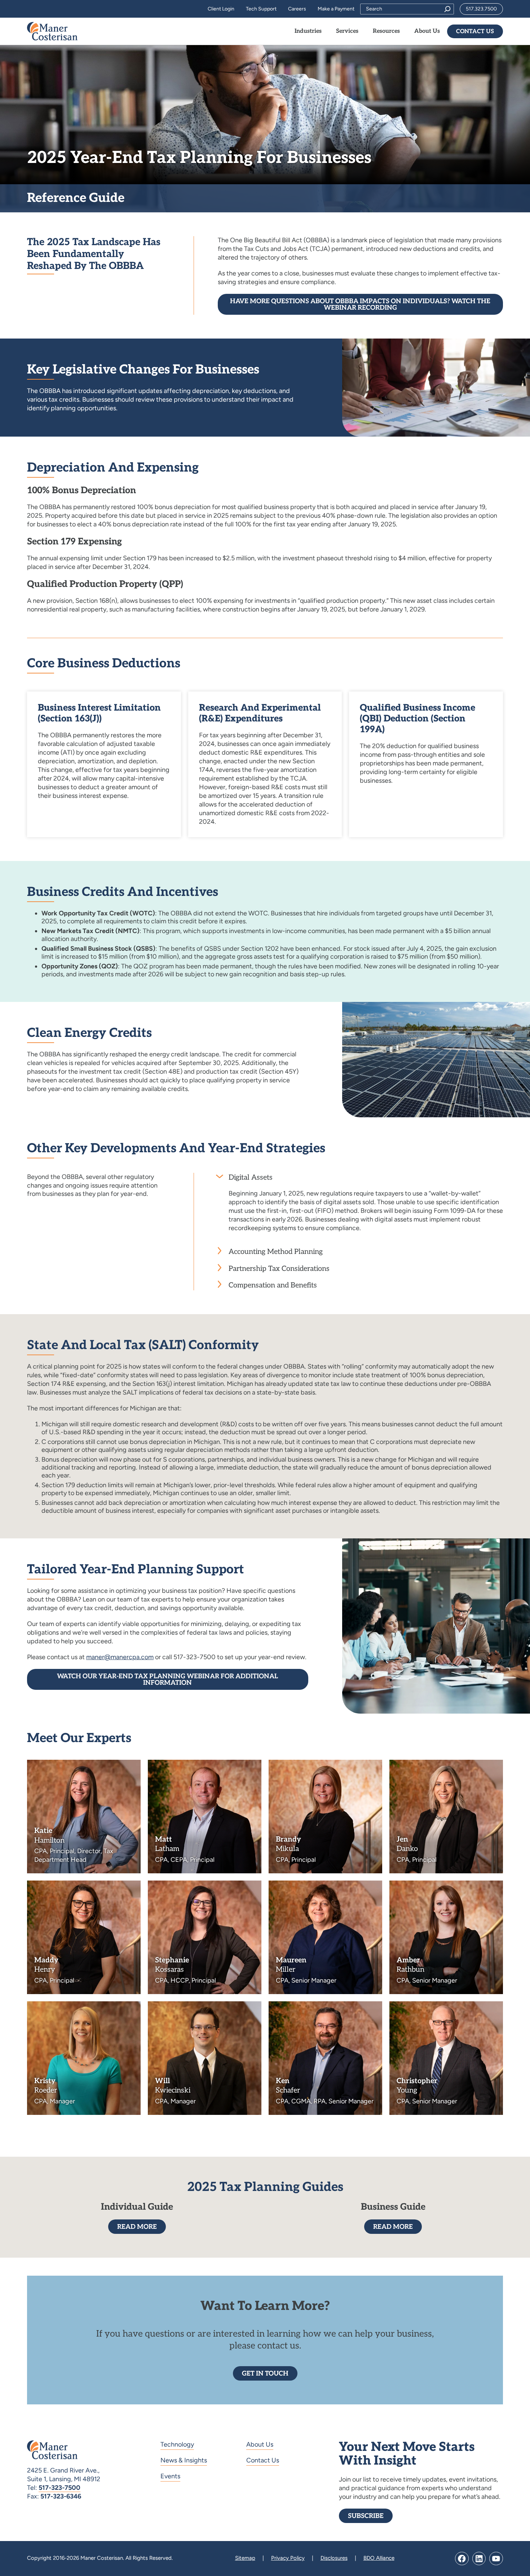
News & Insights (184, 2460)
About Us (260, 2444)
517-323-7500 (59, 2488)
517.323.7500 (481, 9)
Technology (177, 2444)
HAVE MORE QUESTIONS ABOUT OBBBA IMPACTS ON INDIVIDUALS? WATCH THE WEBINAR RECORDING (360, 304)
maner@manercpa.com (120, 1657)
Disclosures (334, 2558)
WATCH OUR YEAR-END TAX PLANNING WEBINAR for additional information (167, 1680)
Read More (137, 2227)
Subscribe (366, 2516)
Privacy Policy (288, 2558)
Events (170, 2476)
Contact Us (475, 32)
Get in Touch (265, 2374)
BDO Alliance (379, 2558)
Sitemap (245, 2558)
